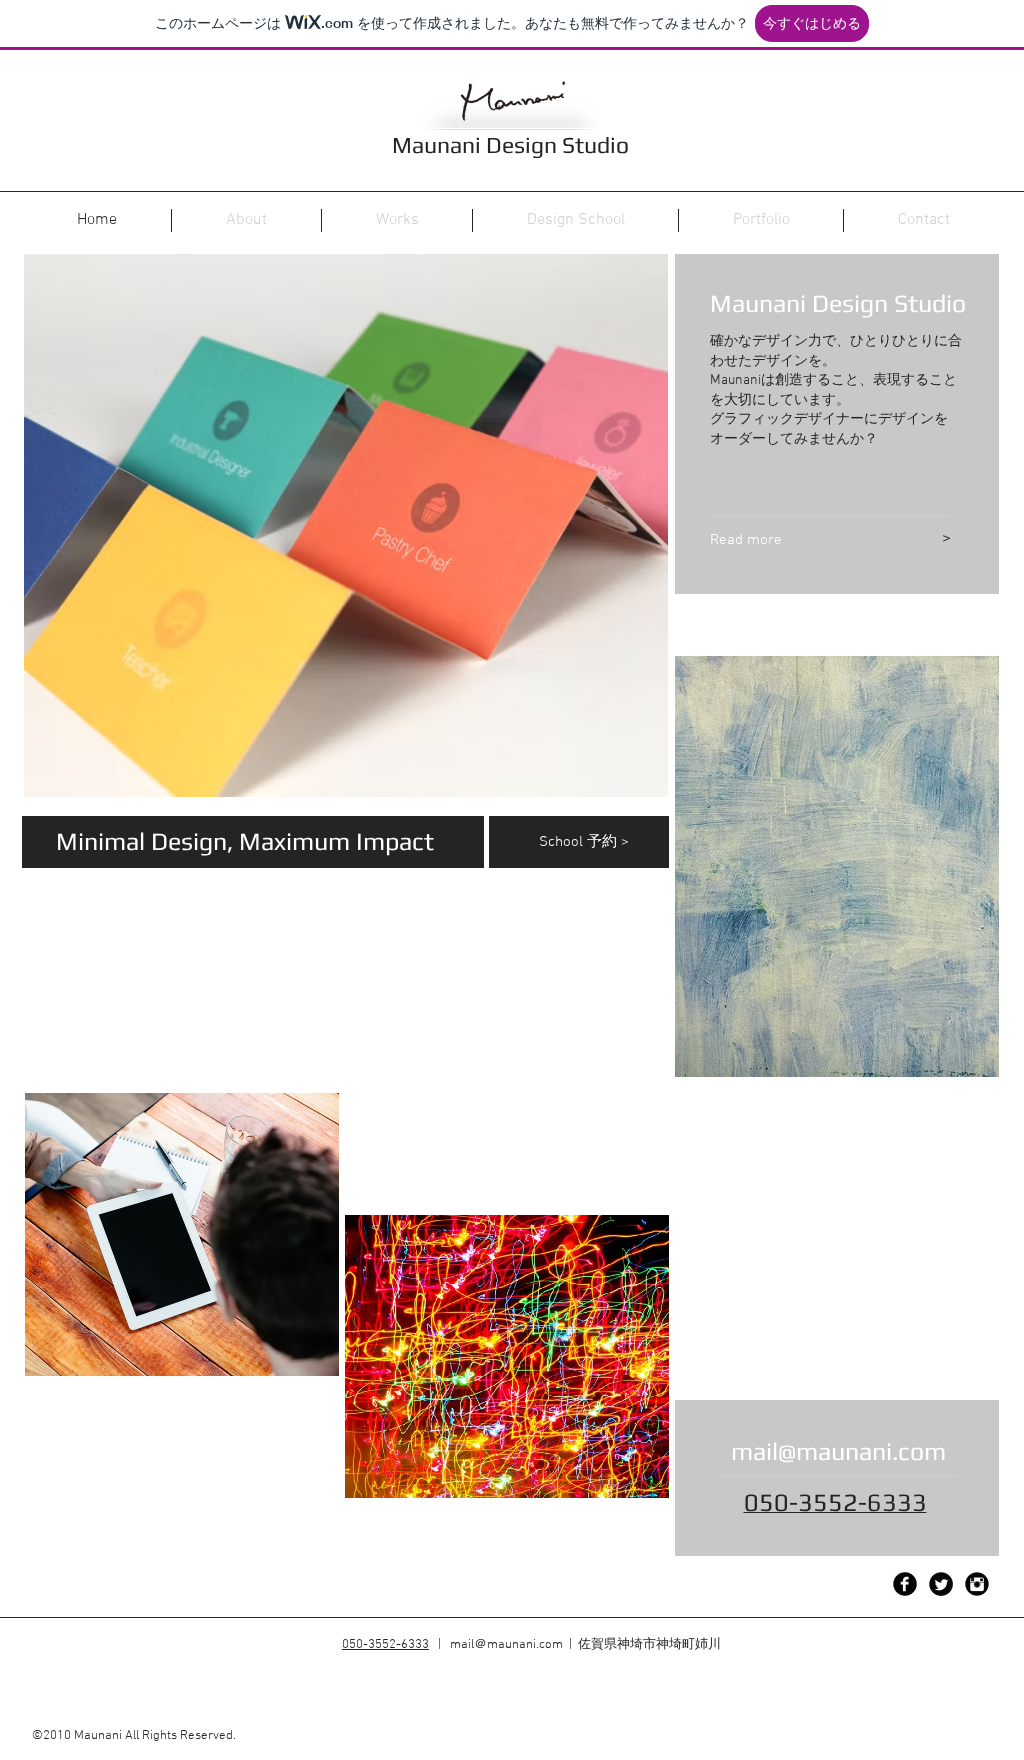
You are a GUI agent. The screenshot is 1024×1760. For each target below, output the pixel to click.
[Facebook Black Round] (905, 1584)
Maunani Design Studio (510, 144)
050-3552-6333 (385, 1645)
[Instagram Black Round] (977, 1584)
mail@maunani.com (838, 1451)
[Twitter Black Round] (941, 1584)
